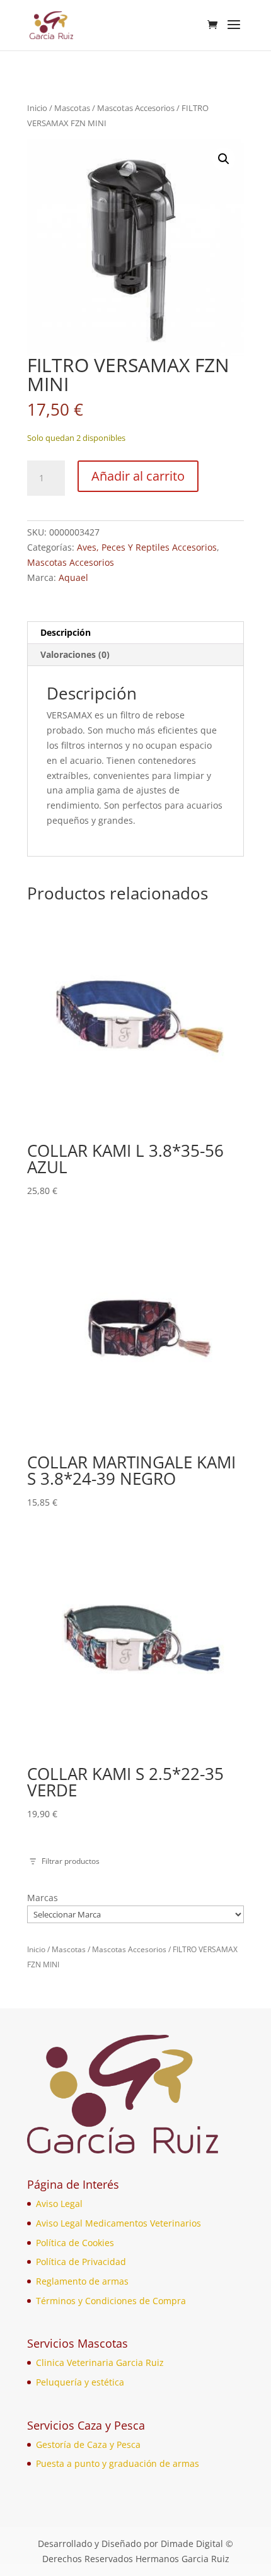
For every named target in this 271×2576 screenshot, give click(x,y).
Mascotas (72, 108)
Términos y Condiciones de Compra (111, 2301)
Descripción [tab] (66, 632)
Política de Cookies (75, 2243)
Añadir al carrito (138, 476)
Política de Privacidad (81, 2262)
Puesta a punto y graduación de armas (118, 2463)
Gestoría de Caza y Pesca (88, 2444)
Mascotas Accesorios (136, 108)
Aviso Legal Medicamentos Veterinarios (118, 2223)
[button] (224, 159)
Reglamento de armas (82, 2281)
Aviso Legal (59, 2204)
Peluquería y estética (80, 2382)
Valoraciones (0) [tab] (75, 654)
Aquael (73, 577)
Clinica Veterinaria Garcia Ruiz (100, 2362)
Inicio (37, 108)
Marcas (43, 1898)
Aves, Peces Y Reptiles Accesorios (147, 547)
